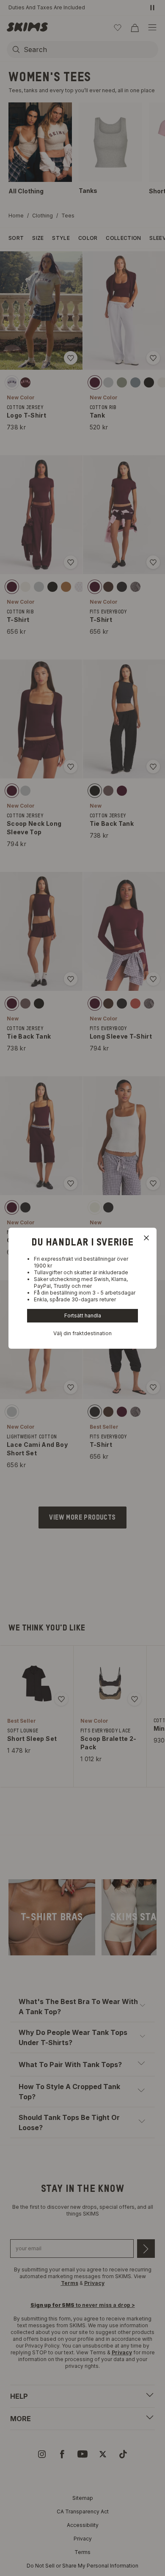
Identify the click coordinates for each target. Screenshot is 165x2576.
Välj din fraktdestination (82, 1333)
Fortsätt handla (83, 1315)
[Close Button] (146, 1238)
